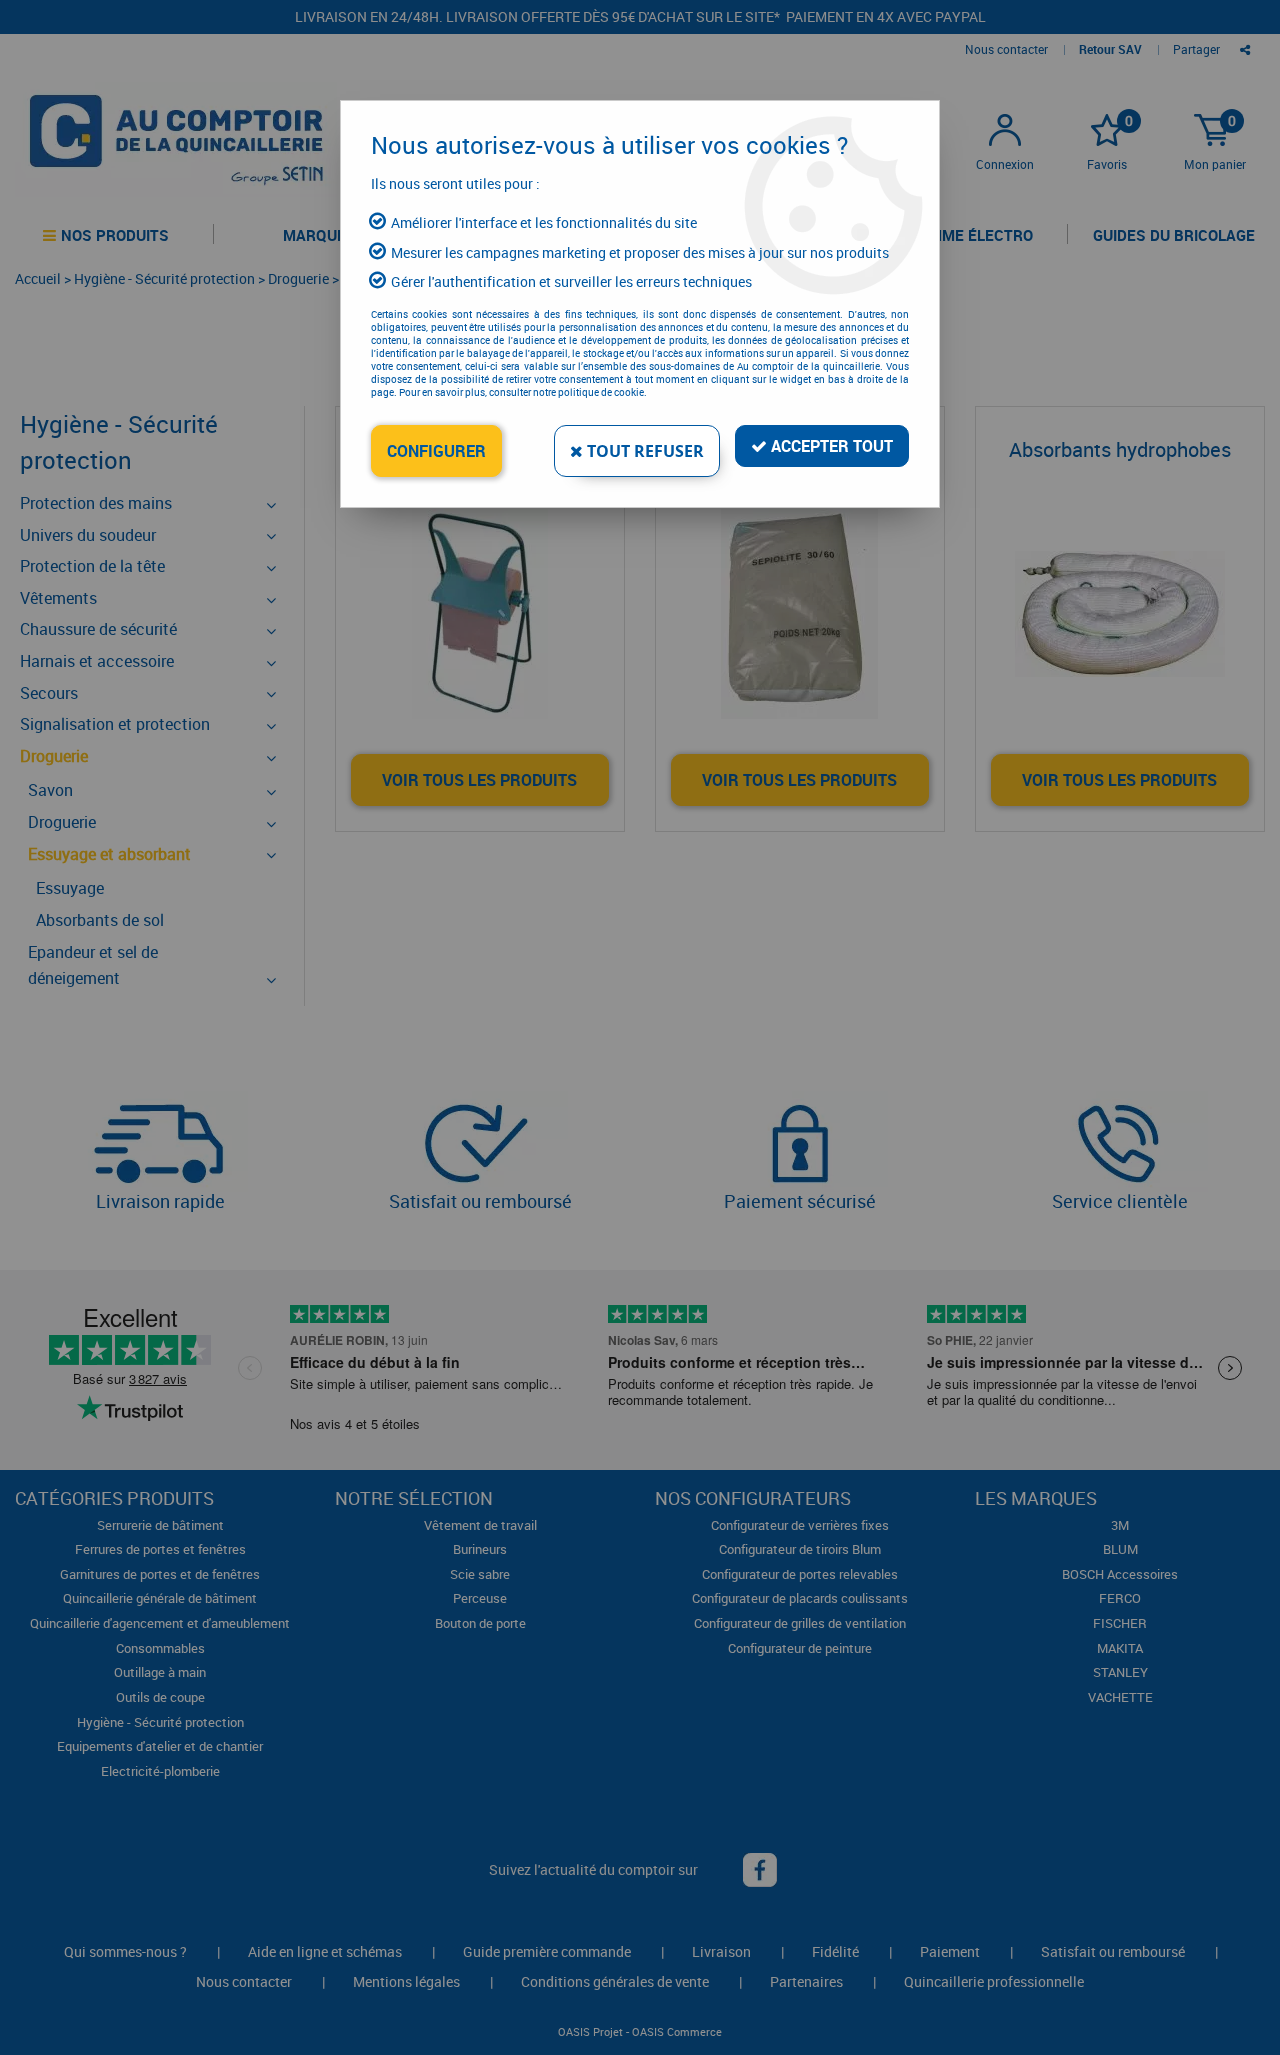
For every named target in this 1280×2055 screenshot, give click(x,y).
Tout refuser (643, 451)
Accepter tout (830, 446)
